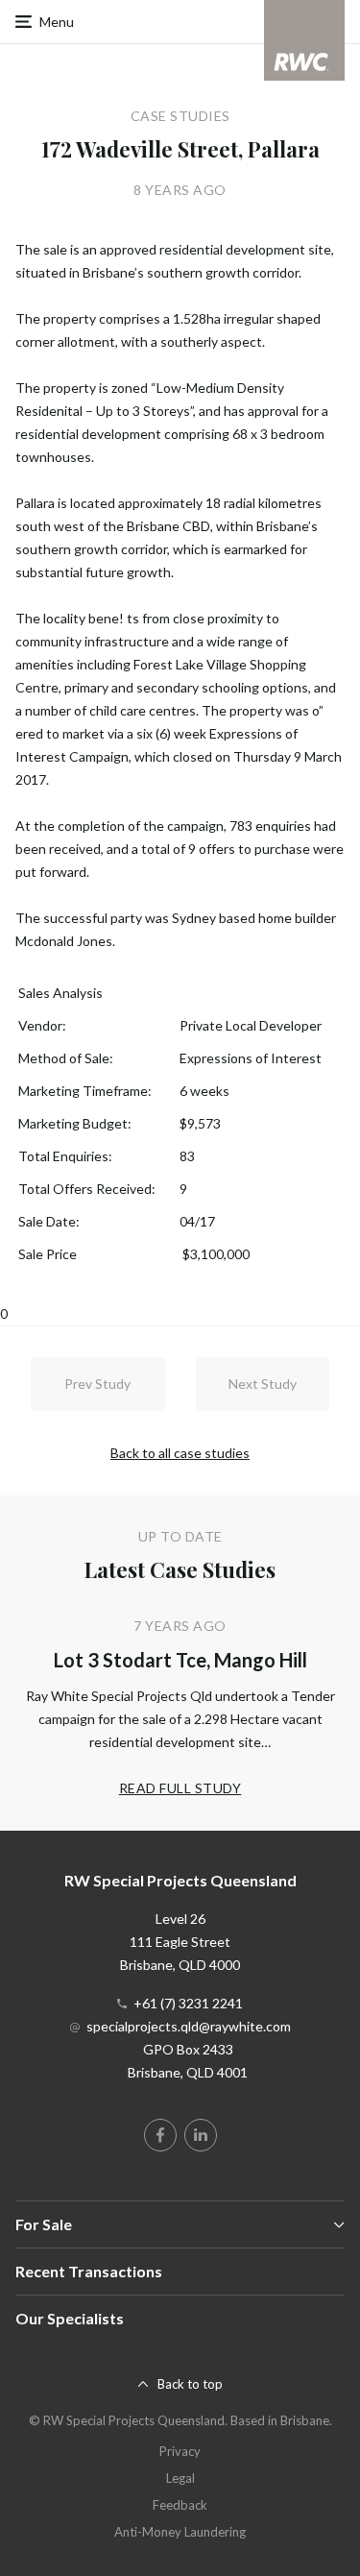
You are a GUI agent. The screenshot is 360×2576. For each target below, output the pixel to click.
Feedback (180, 2505)
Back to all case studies (180, 1453)
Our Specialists (70, 2318)
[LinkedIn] (201, 2135)
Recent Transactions (89, 2271)
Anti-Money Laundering (180, 2532)
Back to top (190, 2384)
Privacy (180, 2451)
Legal (180, 2478)
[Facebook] (160, 2135)
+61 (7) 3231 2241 (188, 2003)
